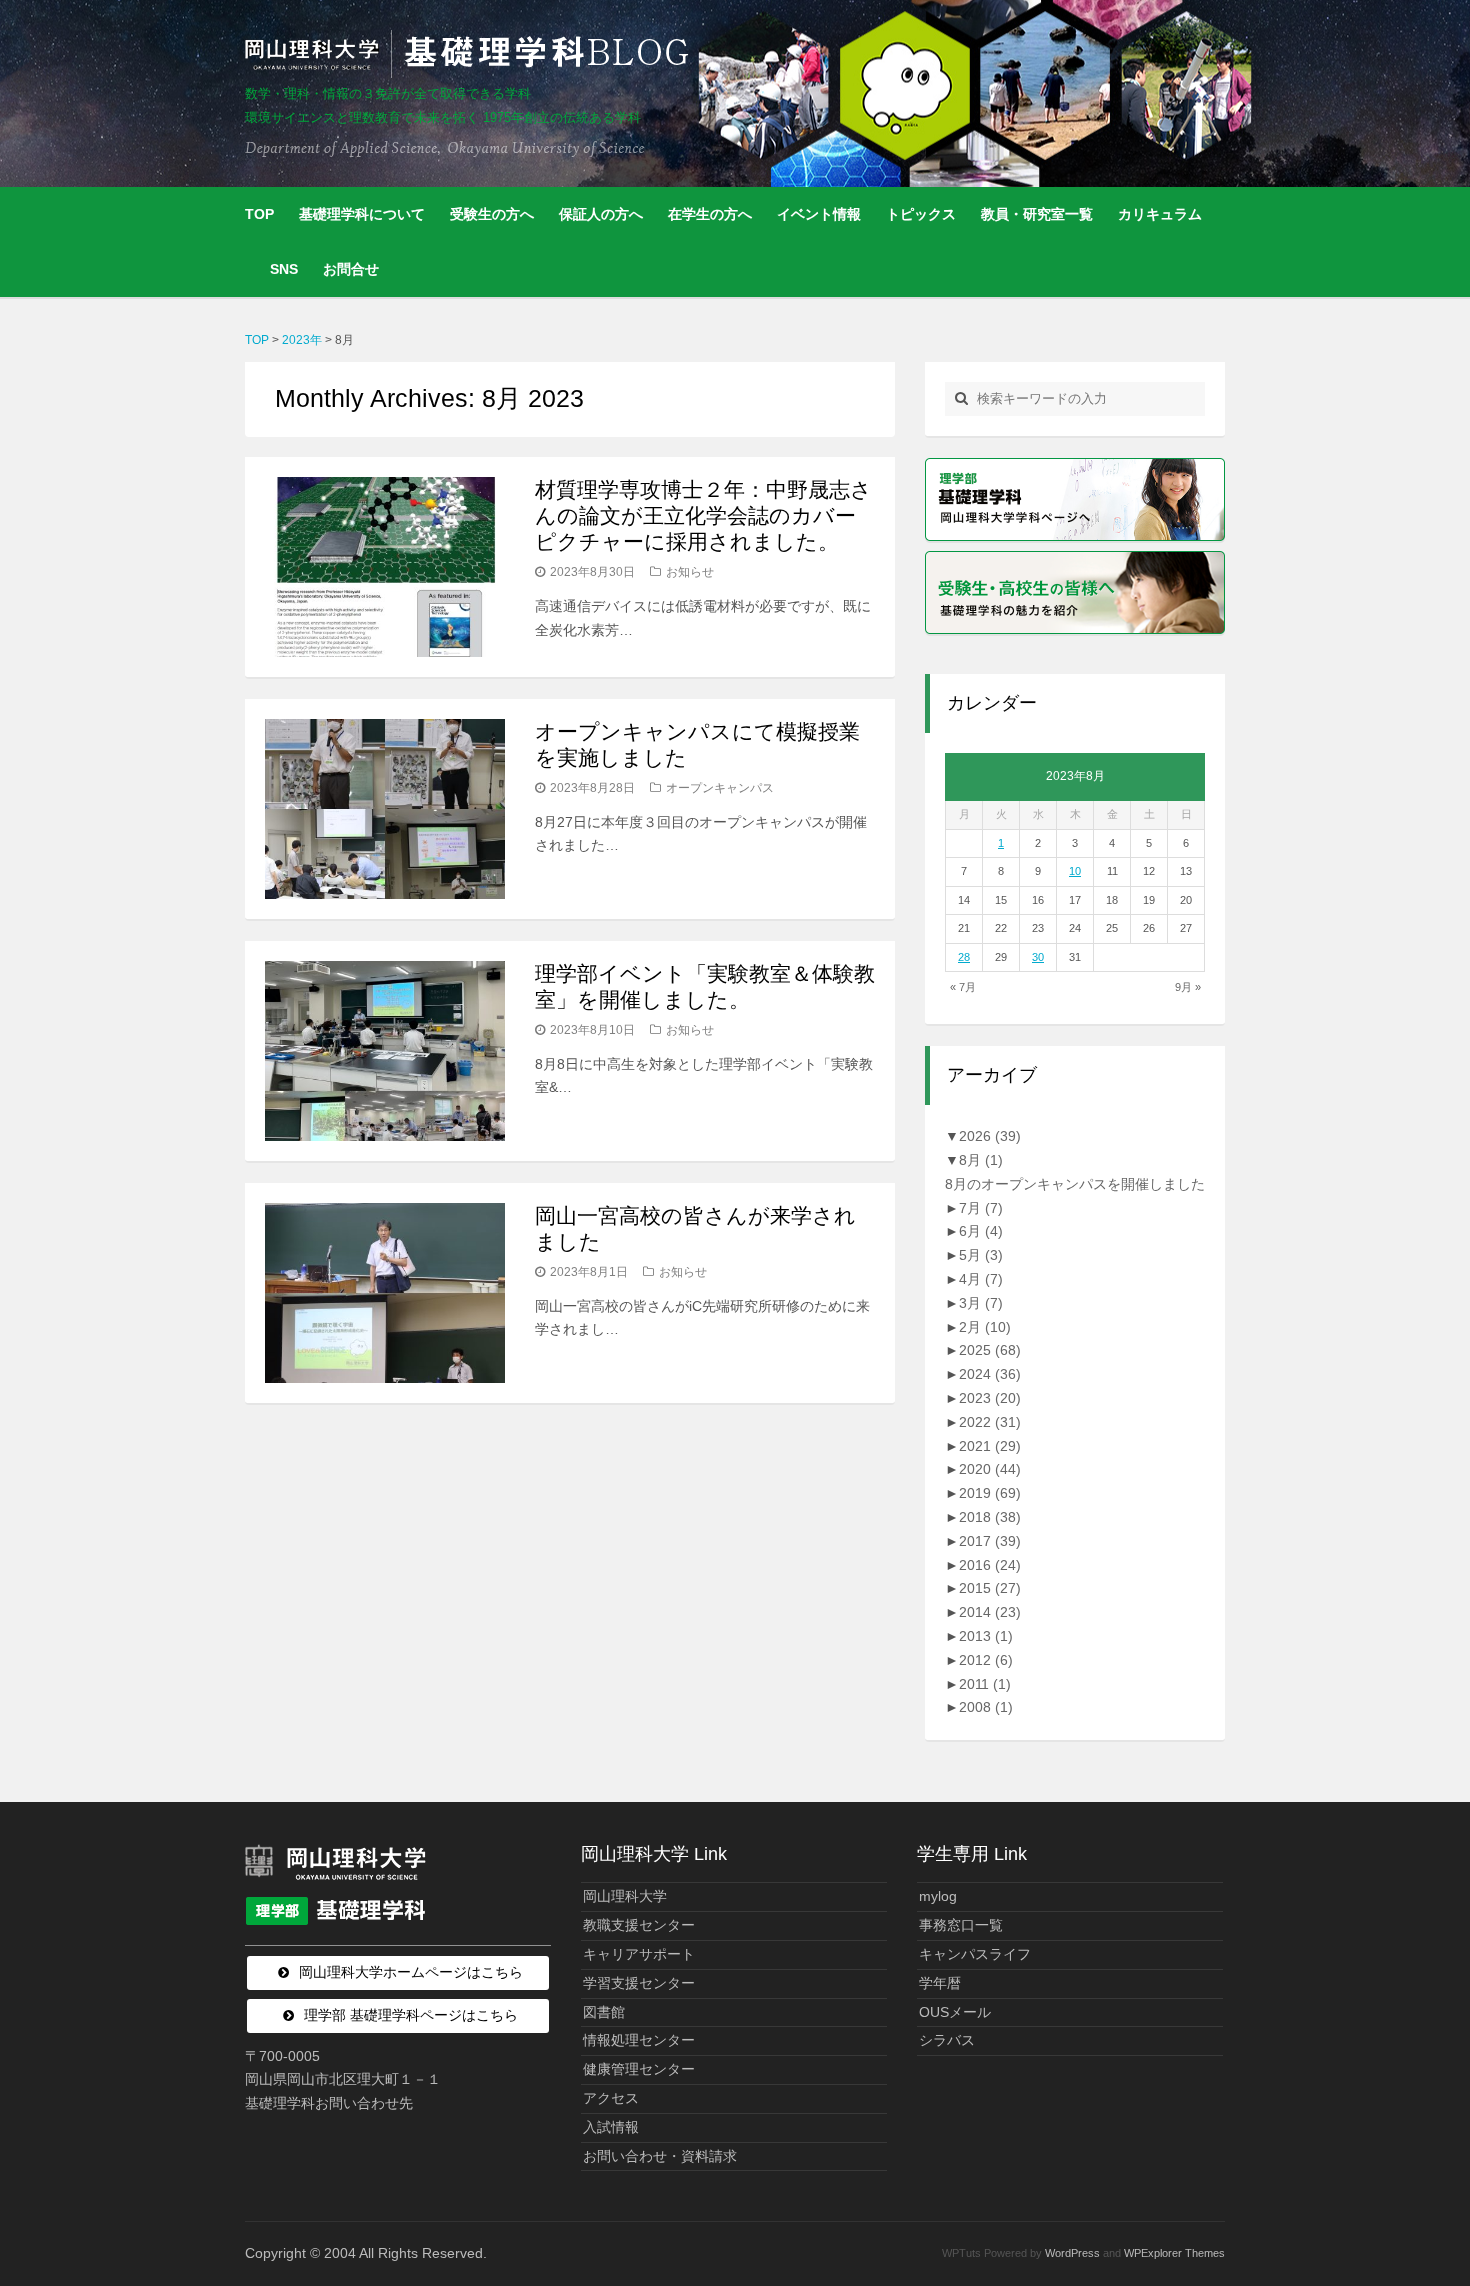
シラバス (947, 2040)
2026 (990, 1136)
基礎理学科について (362, 214)
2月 (985, 1327)
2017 (990, 1541)
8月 (981, 1160)
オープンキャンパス (720, 788)
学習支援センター (639, 1983)
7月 (981, 1208)
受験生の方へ (492, 214)
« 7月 (963, 987)
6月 (981, 1231)
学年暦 (940, 1983)
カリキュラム (1160, 214)
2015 (990, 1588)
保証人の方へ (601, 214)
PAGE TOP (1419, 2199)
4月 (981, 1279)
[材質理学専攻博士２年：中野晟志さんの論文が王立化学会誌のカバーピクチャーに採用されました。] (385, 567)
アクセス (611, 2098)
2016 (990, 1565)
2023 (990, 1398)
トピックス (921, 214)
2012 (986, 1660)
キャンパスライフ (975, 1954)
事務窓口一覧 (961, 1925)
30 (1038, 957)
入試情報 (611, 2127)
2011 (985, 1684)
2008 (986, 1707)
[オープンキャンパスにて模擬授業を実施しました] (385, 809)
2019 (990, 1493)
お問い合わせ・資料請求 (660, 2156)
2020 (990, 1469)
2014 (990, 1612)
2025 (990, 1350)
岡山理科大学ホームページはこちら (411, 1972)
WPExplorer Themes (1174, 2253)
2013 (986, 1636)
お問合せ (351, 269)
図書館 (604, 2012)
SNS (284, 269)
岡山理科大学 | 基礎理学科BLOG (471, 54)
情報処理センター (639, 2040)
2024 (990, 1374)
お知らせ (690, 572)
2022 (990, 1422)
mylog (938, 1896)
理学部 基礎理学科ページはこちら (411, 2015)
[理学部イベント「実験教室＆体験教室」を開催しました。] (385, 1051)
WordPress (1072, 2253)
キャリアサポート (639, 1954)
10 (1075, 871)
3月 (981, 1303)
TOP (259, 214)
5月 (981, 1255)
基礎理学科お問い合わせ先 (329, 2103)
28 (964, 957)
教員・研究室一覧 (1037, 214)
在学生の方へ (710, 214)
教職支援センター (639, 1925)
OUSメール (955, 2012)
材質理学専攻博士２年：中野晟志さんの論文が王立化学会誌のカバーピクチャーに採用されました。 (703, 516)
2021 (990, 1446)
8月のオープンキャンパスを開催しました (1075, 1184)
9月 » (1188, 987)
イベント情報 (819, 214)
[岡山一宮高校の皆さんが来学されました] (385, 1293)
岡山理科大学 (625, 1896)
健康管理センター (639, 2069)
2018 (990, 1517)
